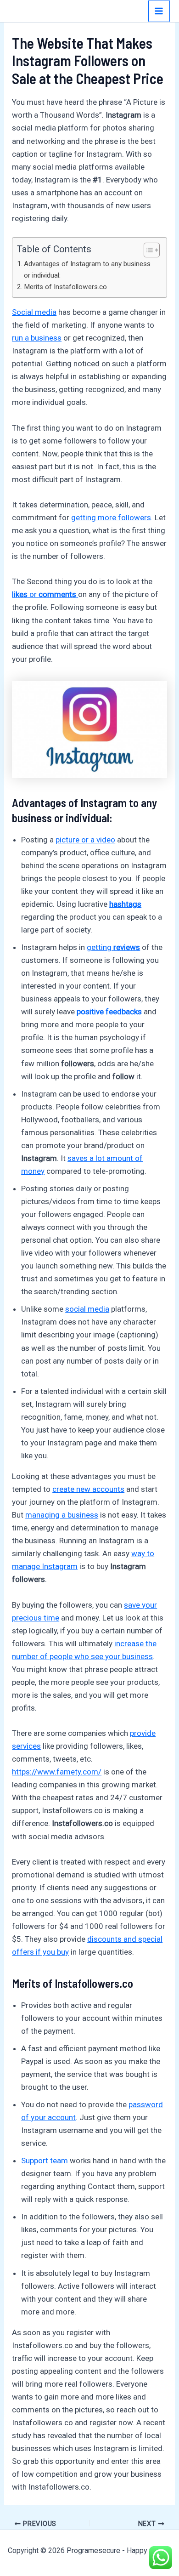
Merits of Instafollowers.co (65, 287)
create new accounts (88, 1489)
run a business (37, 338)
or (44, 594)
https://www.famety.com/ (57, 1772)
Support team (45, 2161)
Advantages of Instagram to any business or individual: (87, 270)
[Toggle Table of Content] (147, 250)
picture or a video (85, 840)
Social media (34, 312)
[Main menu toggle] (159, 11)
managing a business (62, 1515)
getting (113, 947)
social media (87, 1309)
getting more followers (111, 517)
